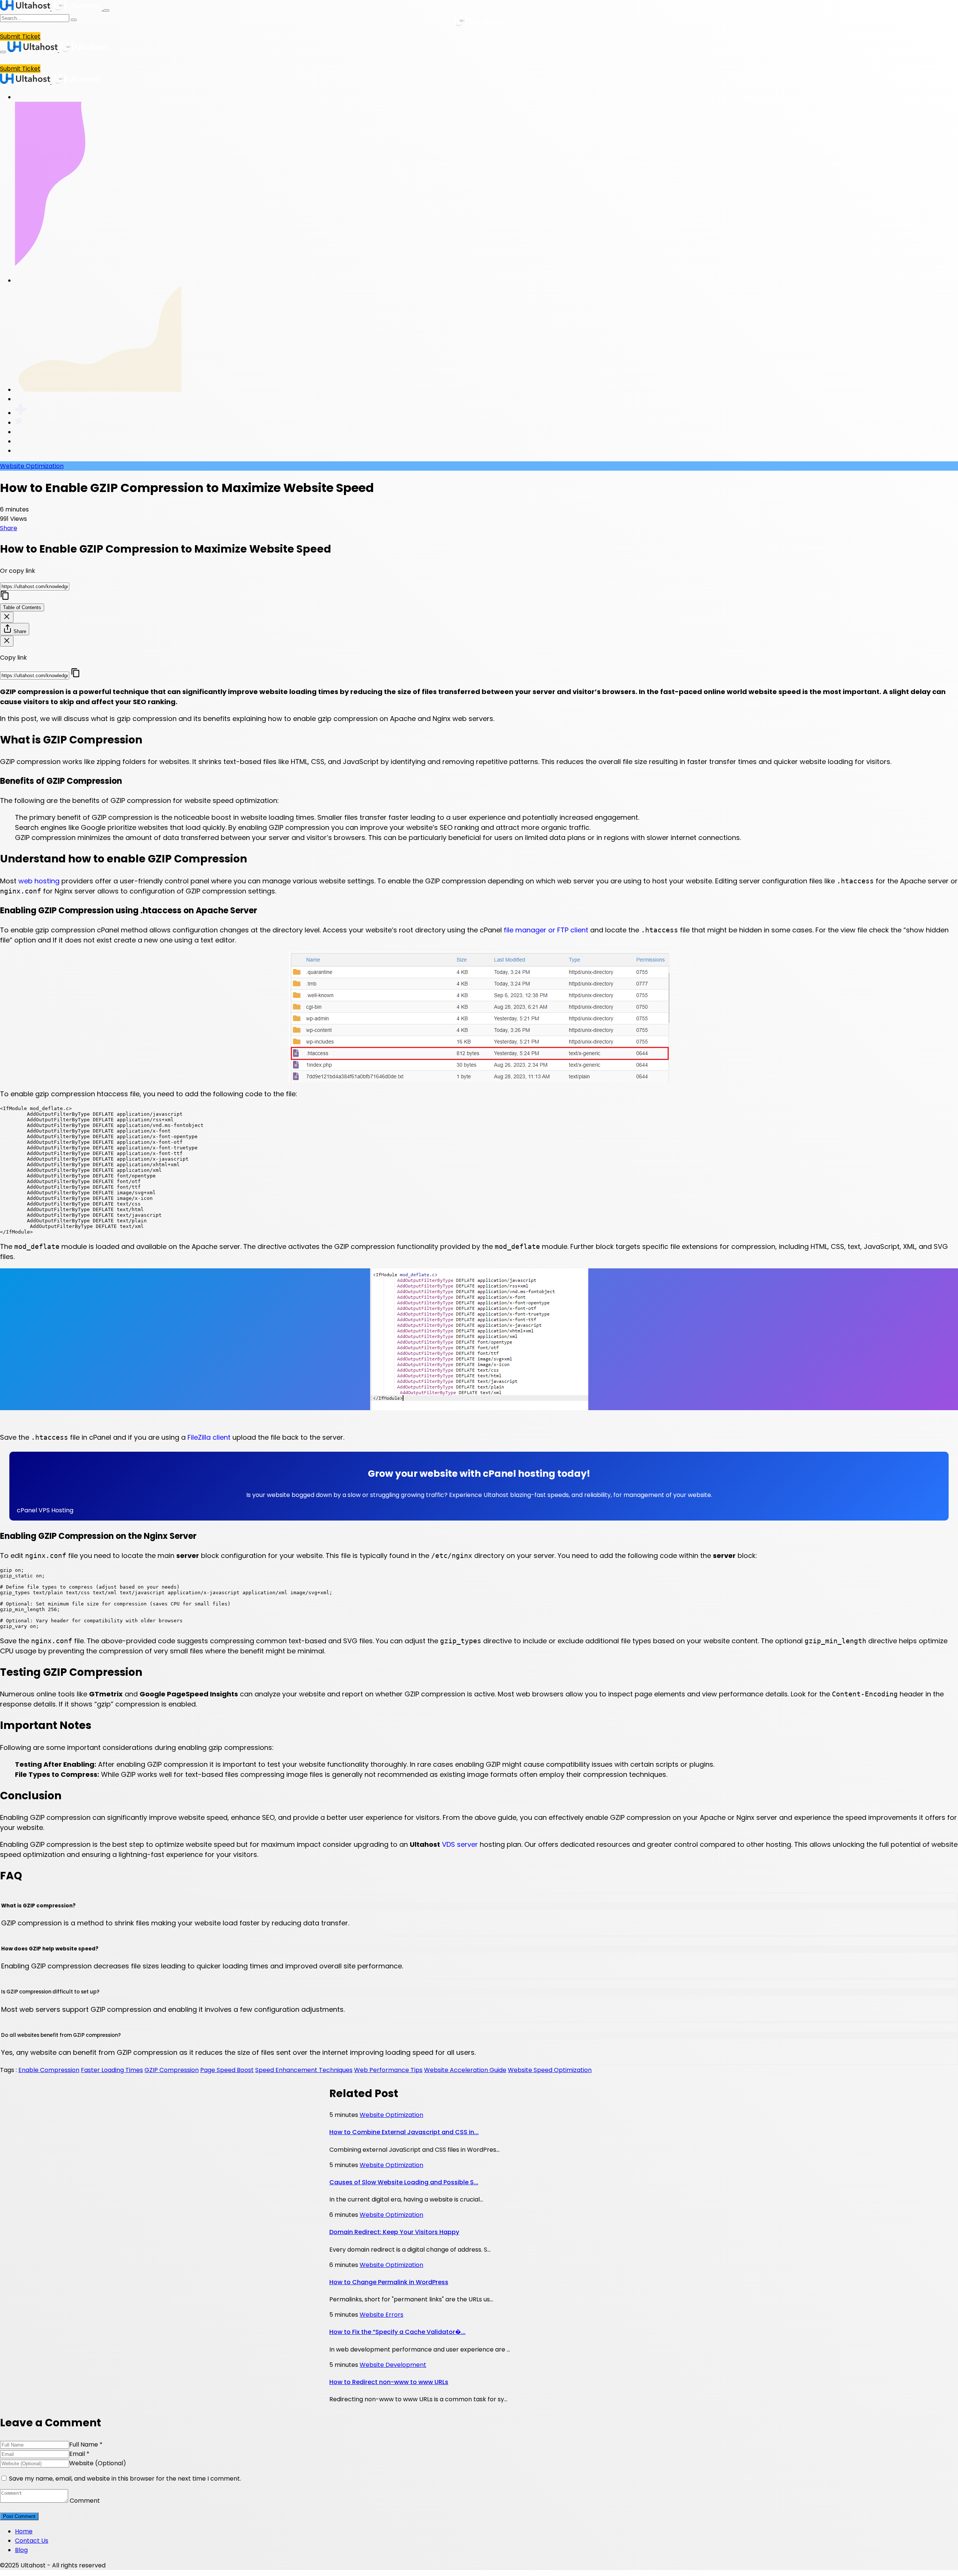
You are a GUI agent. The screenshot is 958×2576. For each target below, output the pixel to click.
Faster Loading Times (112, 2070)
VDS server (460, 1844)
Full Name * (86, 2444)
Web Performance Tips (388, 2070)
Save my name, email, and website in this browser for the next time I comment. (125, 2479)
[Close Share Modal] (7, 641)
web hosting (39, 881)
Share (9, 528)
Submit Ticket (20, 36)
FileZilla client (209, 1437)
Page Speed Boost (227, 2070)
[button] (479, 1510)
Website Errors (382, 2315)
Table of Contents (22, 607)
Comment (85, 2501)
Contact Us (32, 2541)
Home (24, 2531)
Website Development (393, 2365)
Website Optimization (32, 466)
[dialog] (479, 572)
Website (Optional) (98, 2463)
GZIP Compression (172, 2070)
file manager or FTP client (546, 930)
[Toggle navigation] (106, 10)
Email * (79, 2454)
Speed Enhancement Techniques (304, 2070)
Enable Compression (49, 2070)
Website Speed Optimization (550, 2070)
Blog (21, 2550)
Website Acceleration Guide (465, 2070)
